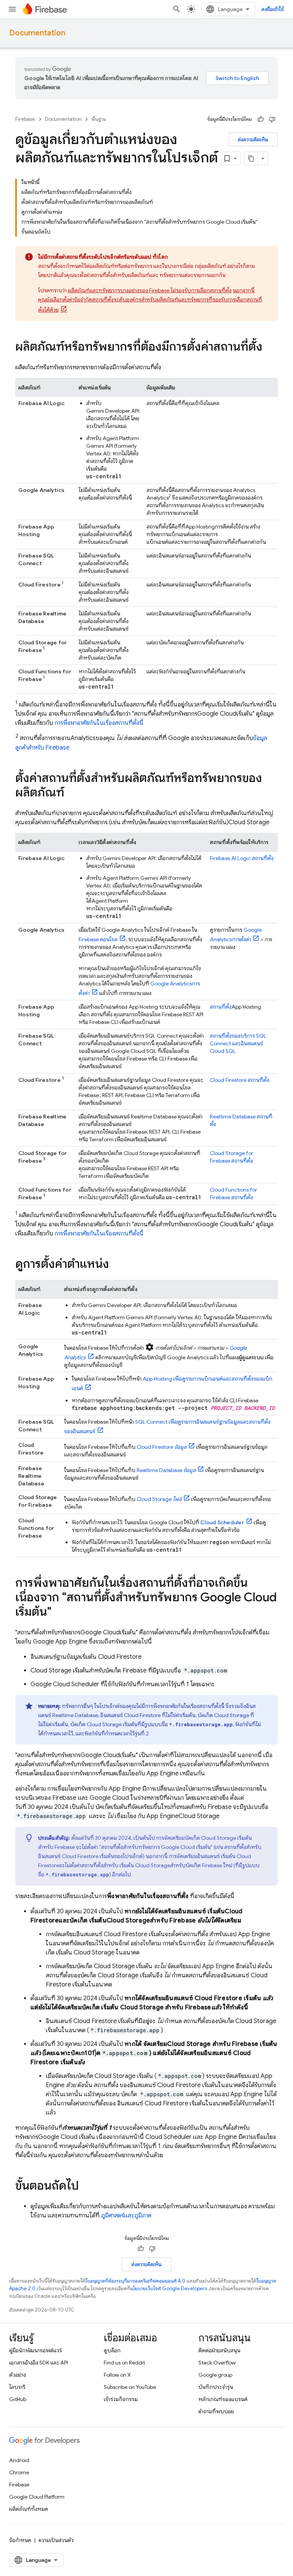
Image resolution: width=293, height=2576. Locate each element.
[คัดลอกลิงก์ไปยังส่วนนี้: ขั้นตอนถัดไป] (87, 2187)
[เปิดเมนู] (12, 9)
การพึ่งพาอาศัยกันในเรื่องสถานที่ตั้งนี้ (99, 723)
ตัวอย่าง (18, 2375)
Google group (215, 2375)
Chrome (19, 2472)
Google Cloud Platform (37, 2497)
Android (19, 2460)
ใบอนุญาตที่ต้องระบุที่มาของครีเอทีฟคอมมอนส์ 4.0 (135, 2281)
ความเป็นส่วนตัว (56, 2540)
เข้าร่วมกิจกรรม (121, 2399)
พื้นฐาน (99, 119)
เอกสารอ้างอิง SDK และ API (39, 2363)
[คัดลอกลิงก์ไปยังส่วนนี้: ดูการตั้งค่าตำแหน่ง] (117, 1265)
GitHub (18, 2399)
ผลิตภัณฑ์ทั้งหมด (29, 2509)
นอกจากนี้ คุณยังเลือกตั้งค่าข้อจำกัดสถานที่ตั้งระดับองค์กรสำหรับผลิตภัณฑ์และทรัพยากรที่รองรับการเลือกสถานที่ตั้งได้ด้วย (150, 300)
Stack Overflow (217, 2363)
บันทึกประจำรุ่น (216, 2387)
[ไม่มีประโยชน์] (272, 119)
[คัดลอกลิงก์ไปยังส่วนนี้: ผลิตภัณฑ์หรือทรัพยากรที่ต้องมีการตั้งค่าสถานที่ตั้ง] (270, 348)
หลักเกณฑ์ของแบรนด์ (223, 2399)
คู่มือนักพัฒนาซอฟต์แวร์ (35, 2350)
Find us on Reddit (124, 2363)
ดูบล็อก (112, 2350)
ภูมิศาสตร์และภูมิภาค (126, 2216)
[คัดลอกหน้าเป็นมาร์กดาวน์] (251, 159)
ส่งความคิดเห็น (253, 139)
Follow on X (117, 2375)
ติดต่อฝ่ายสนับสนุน (219, 2350)
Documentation (37, 33)
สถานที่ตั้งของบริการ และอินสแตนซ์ (238, 1043)
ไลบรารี (17, 2387)
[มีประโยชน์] (261, 119)
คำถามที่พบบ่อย (216, 2411)
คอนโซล (98, 939)
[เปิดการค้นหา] (177, 9)
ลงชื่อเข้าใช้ (273, 9)
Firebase (25, 119)
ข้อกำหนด (20, 2540)
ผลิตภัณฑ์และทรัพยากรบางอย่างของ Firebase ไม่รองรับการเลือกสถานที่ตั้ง (150, 290)
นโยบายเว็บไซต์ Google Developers (169, 2288)
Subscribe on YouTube (130, 2387)
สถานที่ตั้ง (242, 858)
